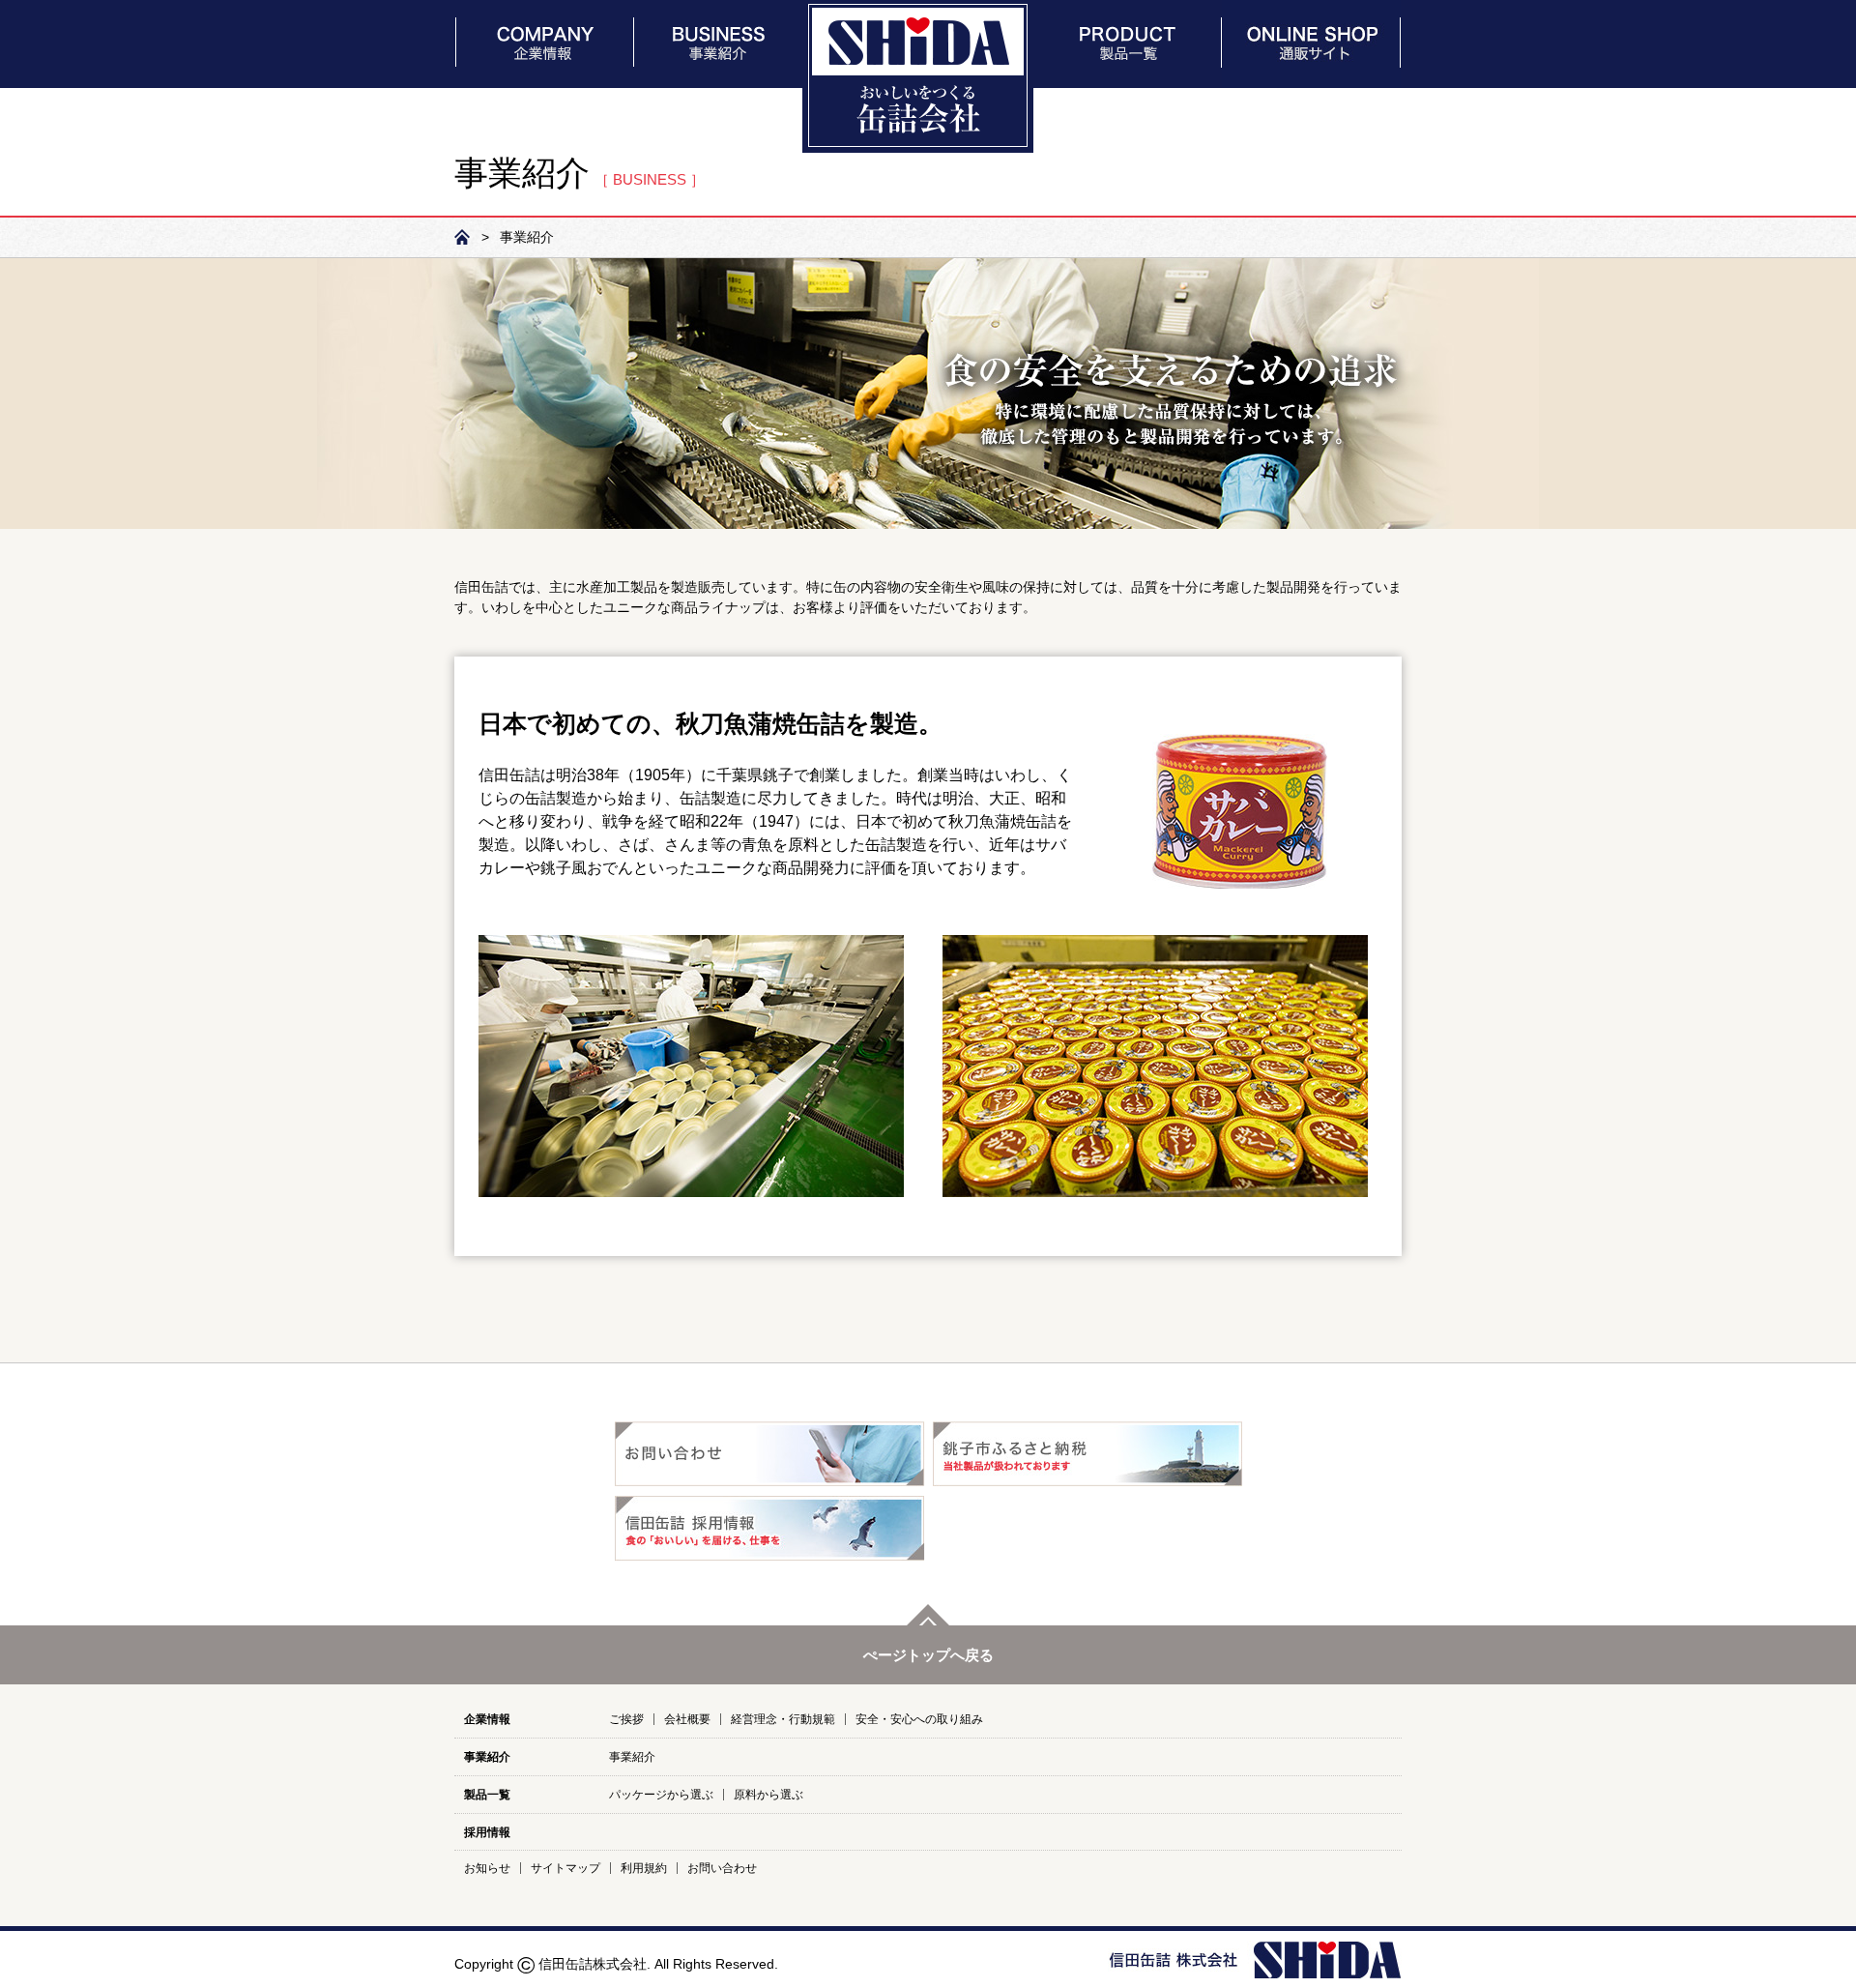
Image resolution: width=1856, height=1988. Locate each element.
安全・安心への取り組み (919, 1719)
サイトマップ (565, 1868)
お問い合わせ (722, 1868)
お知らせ (487, 1868)
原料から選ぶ (768, 1795)
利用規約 (644, 1868)
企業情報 (487, 1719)
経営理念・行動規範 (783, 1719)
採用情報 (487, 1832)
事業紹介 (487, 1757)
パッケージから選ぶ (661, 1795)
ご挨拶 (626, 1719)
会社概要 (687, 1719)
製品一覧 (487, 1795)
